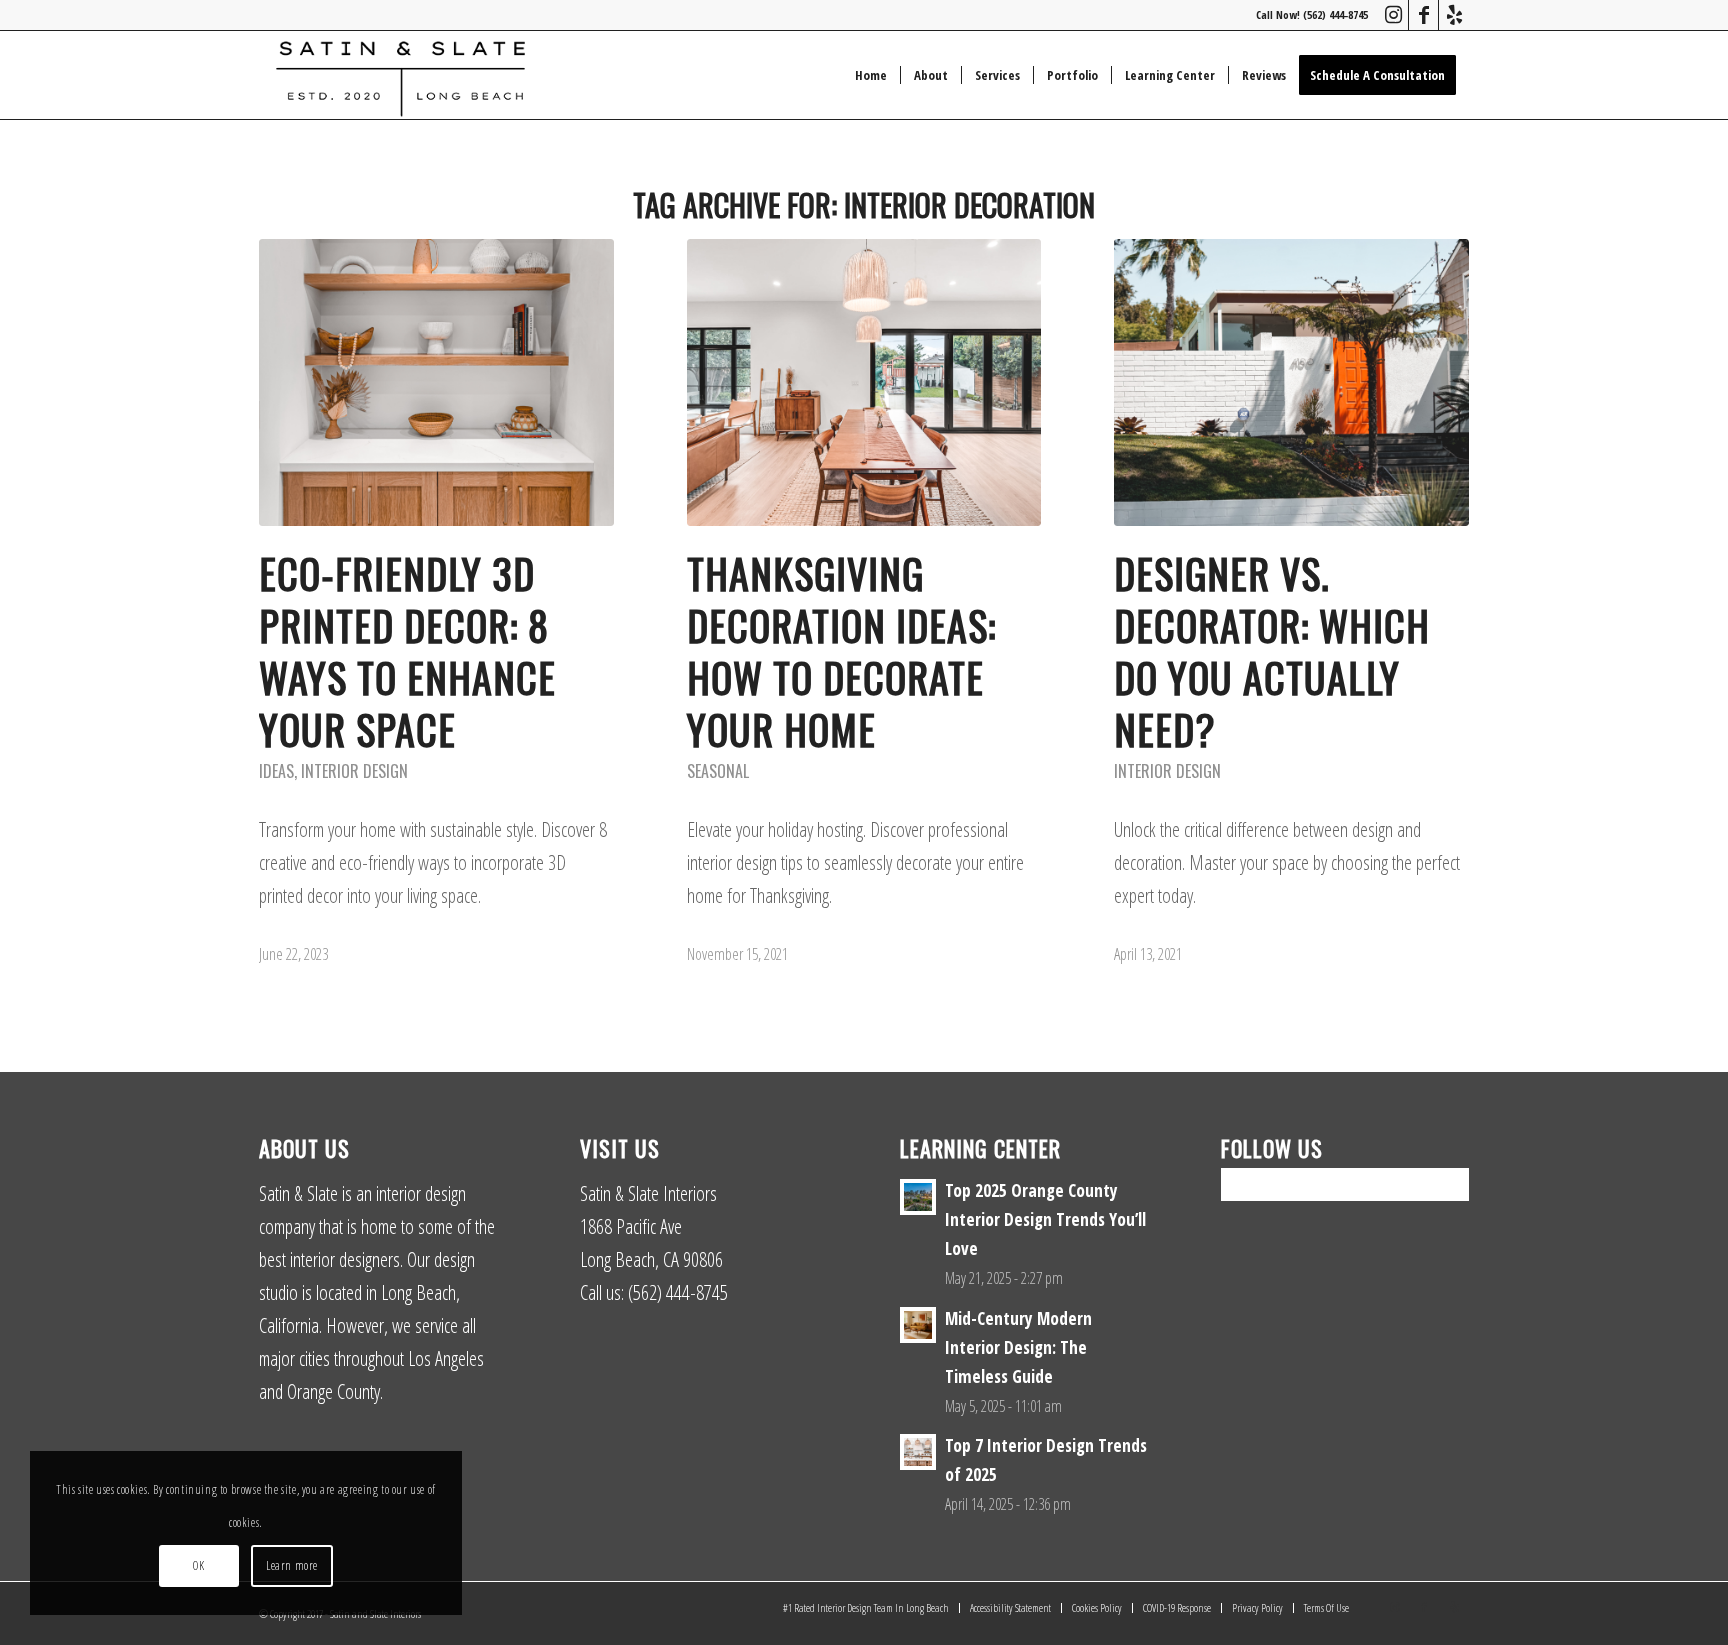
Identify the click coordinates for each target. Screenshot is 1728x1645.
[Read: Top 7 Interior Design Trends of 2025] (918, 1452)
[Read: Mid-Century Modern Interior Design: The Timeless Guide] (918, 1325)
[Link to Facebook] (1423, 15)
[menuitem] (871, 75)
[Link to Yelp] (1454, 15)
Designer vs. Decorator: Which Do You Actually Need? (1272, 651)
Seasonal (718, 771)
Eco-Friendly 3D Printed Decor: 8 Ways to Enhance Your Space (407, 651)
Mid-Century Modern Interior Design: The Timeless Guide (1018, 1347)
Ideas (276, 771)
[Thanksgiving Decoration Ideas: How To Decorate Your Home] (864, 382)
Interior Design (354, 771)
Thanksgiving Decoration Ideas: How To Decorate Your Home (841, 651)
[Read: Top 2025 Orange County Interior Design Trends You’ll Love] (918, 1197)
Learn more (292, 1565)
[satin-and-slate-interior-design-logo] (400, 75)
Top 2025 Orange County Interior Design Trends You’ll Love (1045, 1219)
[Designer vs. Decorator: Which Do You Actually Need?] (1291, 382)
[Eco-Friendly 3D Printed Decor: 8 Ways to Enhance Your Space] (436, 382)
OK (198, 1565)
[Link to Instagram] (1393, 15)
